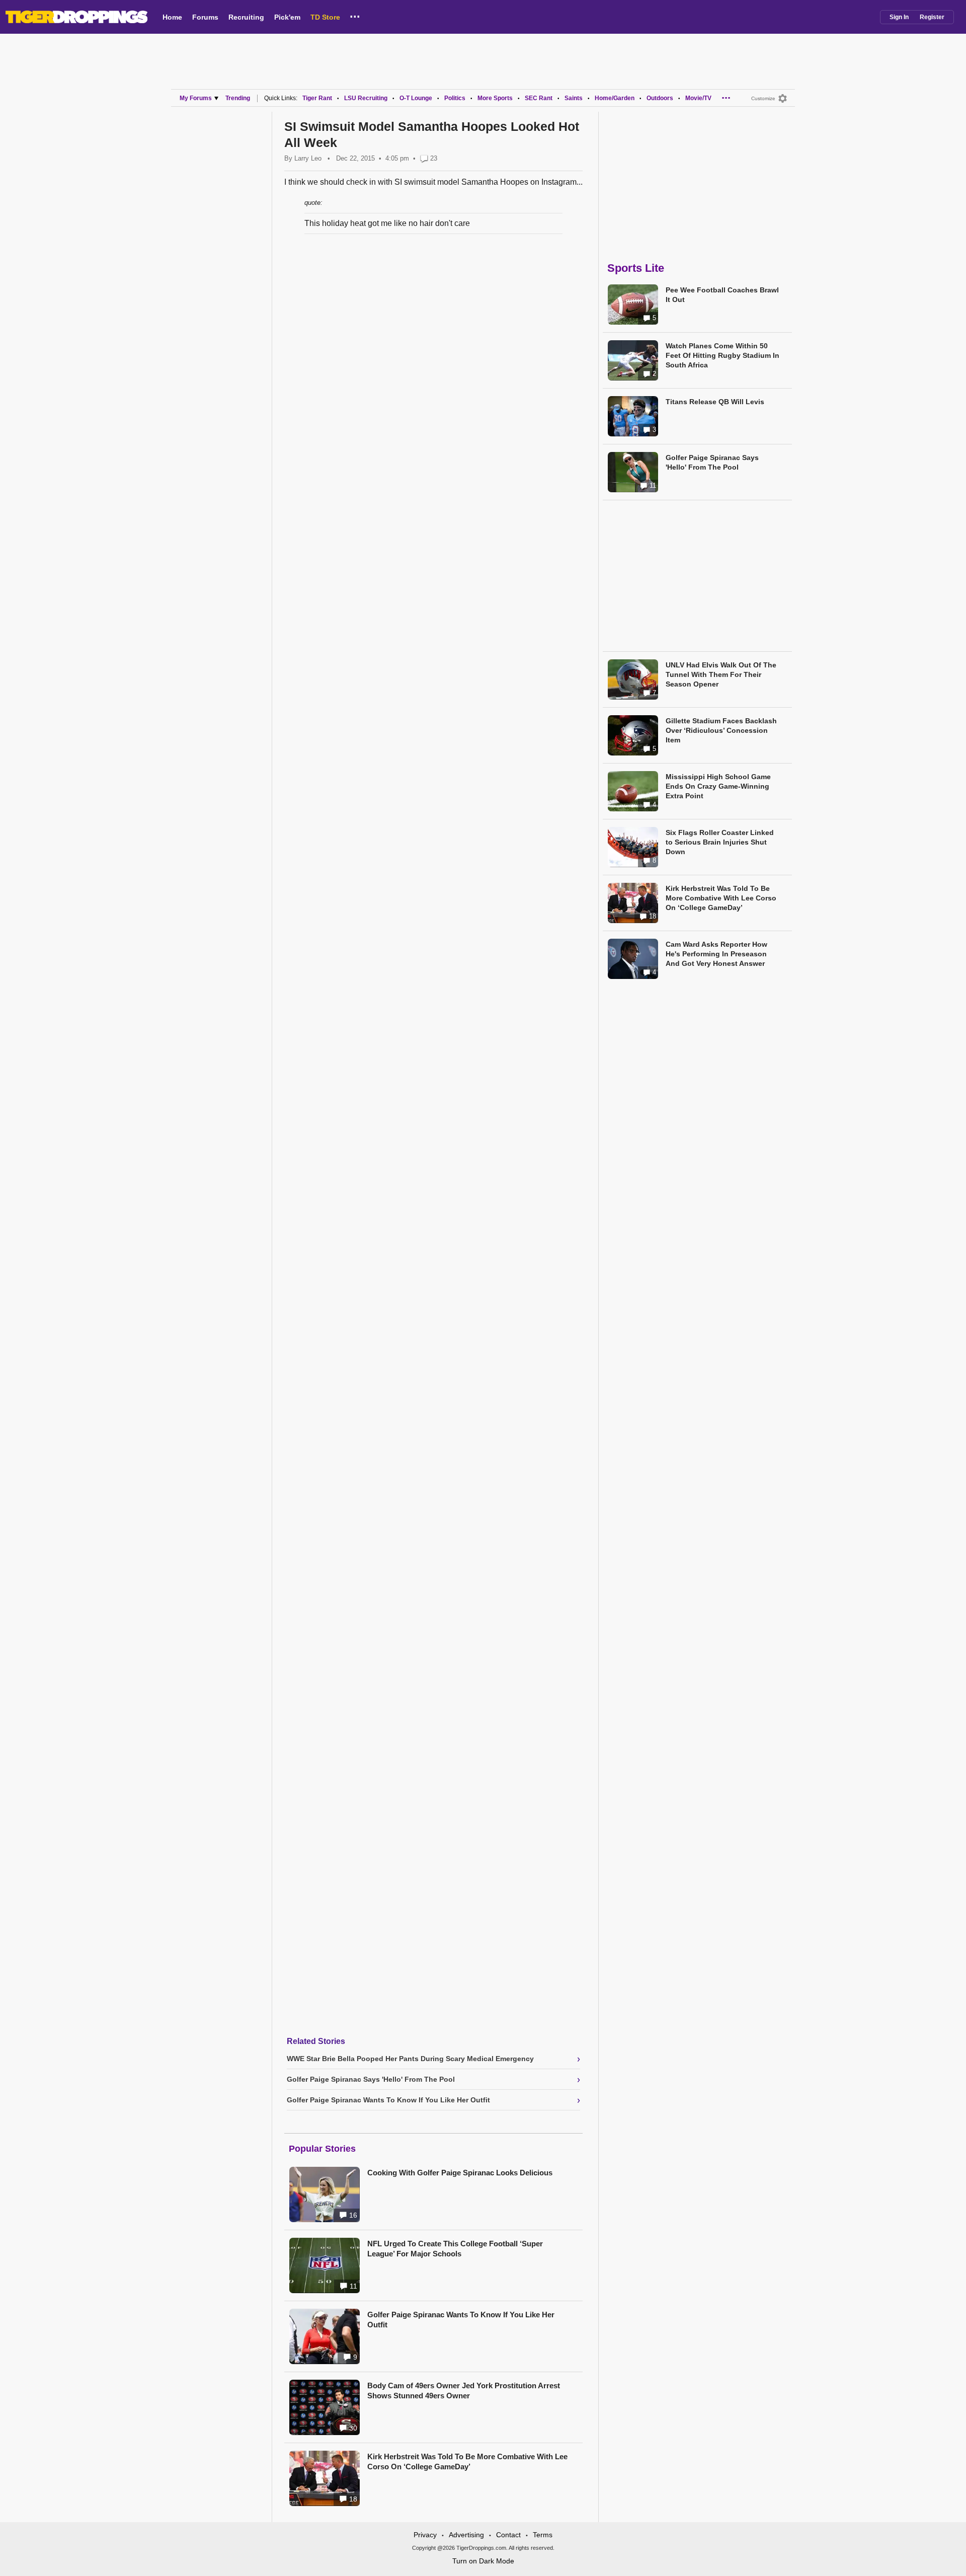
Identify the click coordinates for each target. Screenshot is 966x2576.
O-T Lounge (416, 98)
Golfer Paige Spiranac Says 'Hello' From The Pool (712, 462)
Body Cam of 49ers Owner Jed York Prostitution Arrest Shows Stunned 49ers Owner (464, 2391)
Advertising (466, 2535)
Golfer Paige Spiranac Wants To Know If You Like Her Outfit (461, 2320)
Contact (508, 2535)
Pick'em (287, 17)
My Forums (196, 98)
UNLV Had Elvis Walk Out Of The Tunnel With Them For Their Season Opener (721, 674)
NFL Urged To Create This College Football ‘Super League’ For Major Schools (455, 2249)
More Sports (495, 98)
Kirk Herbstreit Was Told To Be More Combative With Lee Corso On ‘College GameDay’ (467, 2461)
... (355, 15)
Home (172, 17)
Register (932, 17)
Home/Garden (615, 98)
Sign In (899, 17)
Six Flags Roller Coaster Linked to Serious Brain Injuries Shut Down (720, 842)
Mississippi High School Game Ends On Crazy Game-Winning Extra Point (718, 786)
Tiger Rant (317, 98)
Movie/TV (698, 98)
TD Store (325, 17)
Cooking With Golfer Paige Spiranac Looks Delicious (460, 2173)
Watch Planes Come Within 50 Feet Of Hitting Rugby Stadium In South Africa (722, 355)
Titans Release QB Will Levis (715, 402)
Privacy (425, 2535)
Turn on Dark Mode (483, 2561)
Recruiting (246, 17)
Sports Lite (636, 268)
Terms (543, 2535)
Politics (455, 98)
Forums (205, 17)
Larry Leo (308, 158)
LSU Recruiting (366, 98)
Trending (238, 98)
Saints (574, 98)
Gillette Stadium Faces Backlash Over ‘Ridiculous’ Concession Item (721, 730)
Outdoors (660, 98)
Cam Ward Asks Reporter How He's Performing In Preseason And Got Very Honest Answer (716, 954)
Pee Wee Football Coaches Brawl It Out (722, 295)
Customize (763, 98)
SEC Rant (539, 98)
